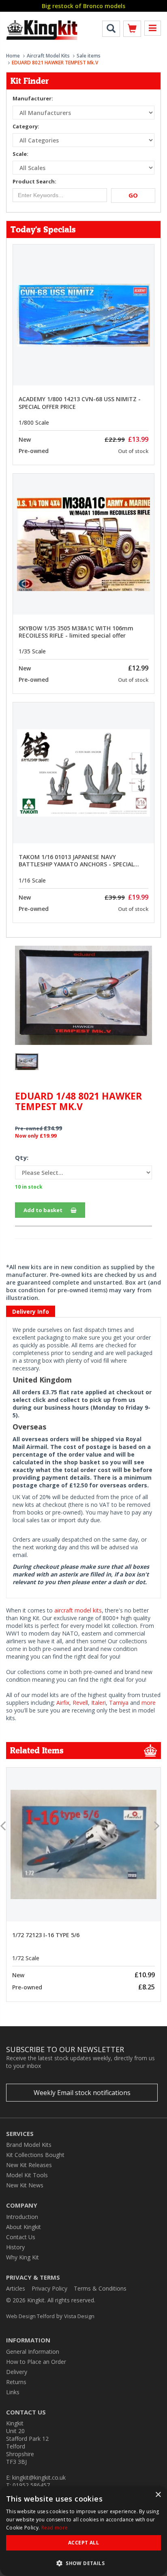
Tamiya (119, 1703)
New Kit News (25, 2185)
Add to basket (43, 1210)
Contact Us (21, 2237)
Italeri (98, 1703)
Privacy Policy (49, 2288)
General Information (33, 2352)
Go (133, 195)
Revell (80, 1703)
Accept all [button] (83, 2543)
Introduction (22, 2217)
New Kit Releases (29, 2165)
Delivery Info (31, 1311)
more (149, 1703)
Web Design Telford (30, 2316)
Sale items (89, 56)
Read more (55, 2528)
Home (13, 56)
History (15, 2247)
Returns (16, 2382)
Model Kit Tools (27, 2175)
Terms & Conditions (100, 2288)
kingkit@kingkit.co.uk (39, 2477)
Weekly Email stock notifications (82, 2093)
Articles (16, 2288)
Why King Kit (22, 2257)
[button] (83, 2563)
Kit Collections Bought (35, 2155)
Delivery (17, 2372)
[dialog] (83, 2531)
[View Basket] (132, 30)
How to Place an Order (36, 2362)
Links (13, 2392)
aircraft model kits (78, 1610)
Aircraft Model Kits (48, 56)
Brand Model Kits (29, 2145)
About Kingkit (24, 2227)
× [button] (158, 2495)
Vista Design (79, 2316)
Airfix (63, 1703)
